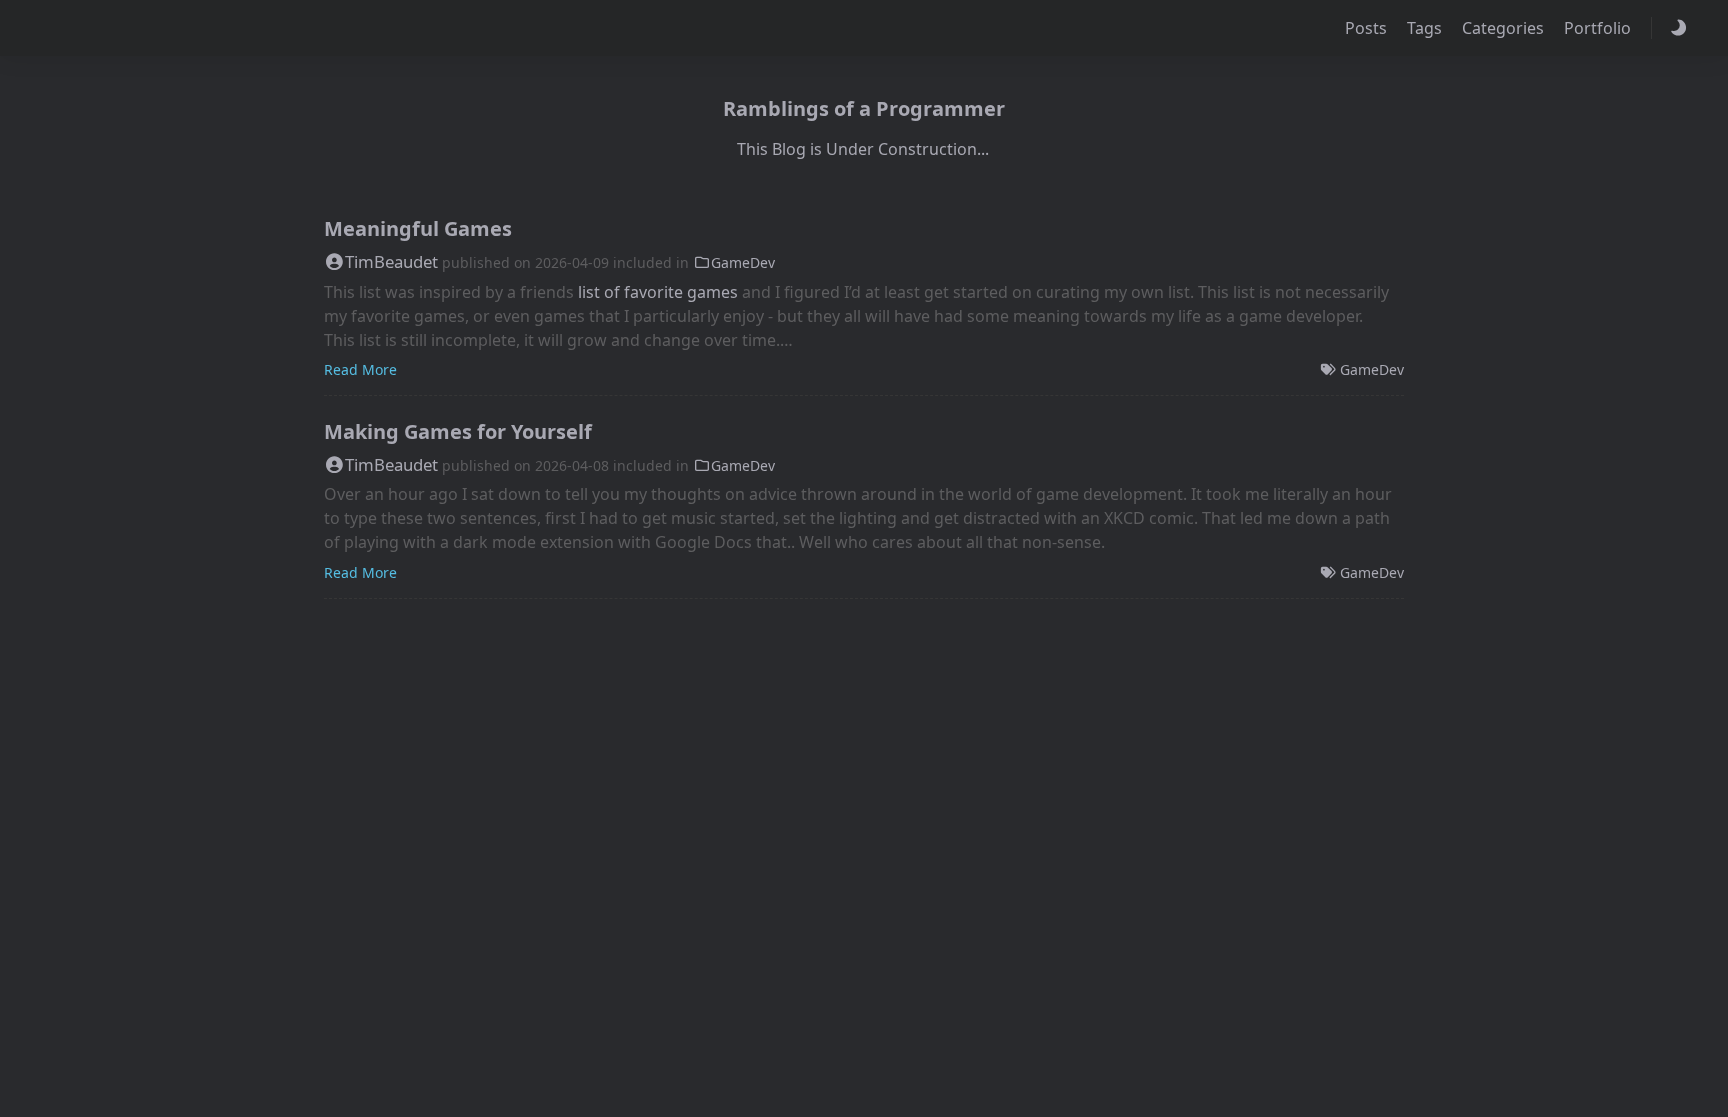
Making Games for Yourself (458, 431)
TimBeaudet (391, 261)
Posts (1368, 28)
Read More (360, 369)
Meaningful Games (418, 228)
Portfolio (1599, 28)
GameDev (743, 262)
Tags (1426, 28)
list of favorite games (658, 292)
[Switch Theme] (1678, 28)
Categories (1505, 28)
